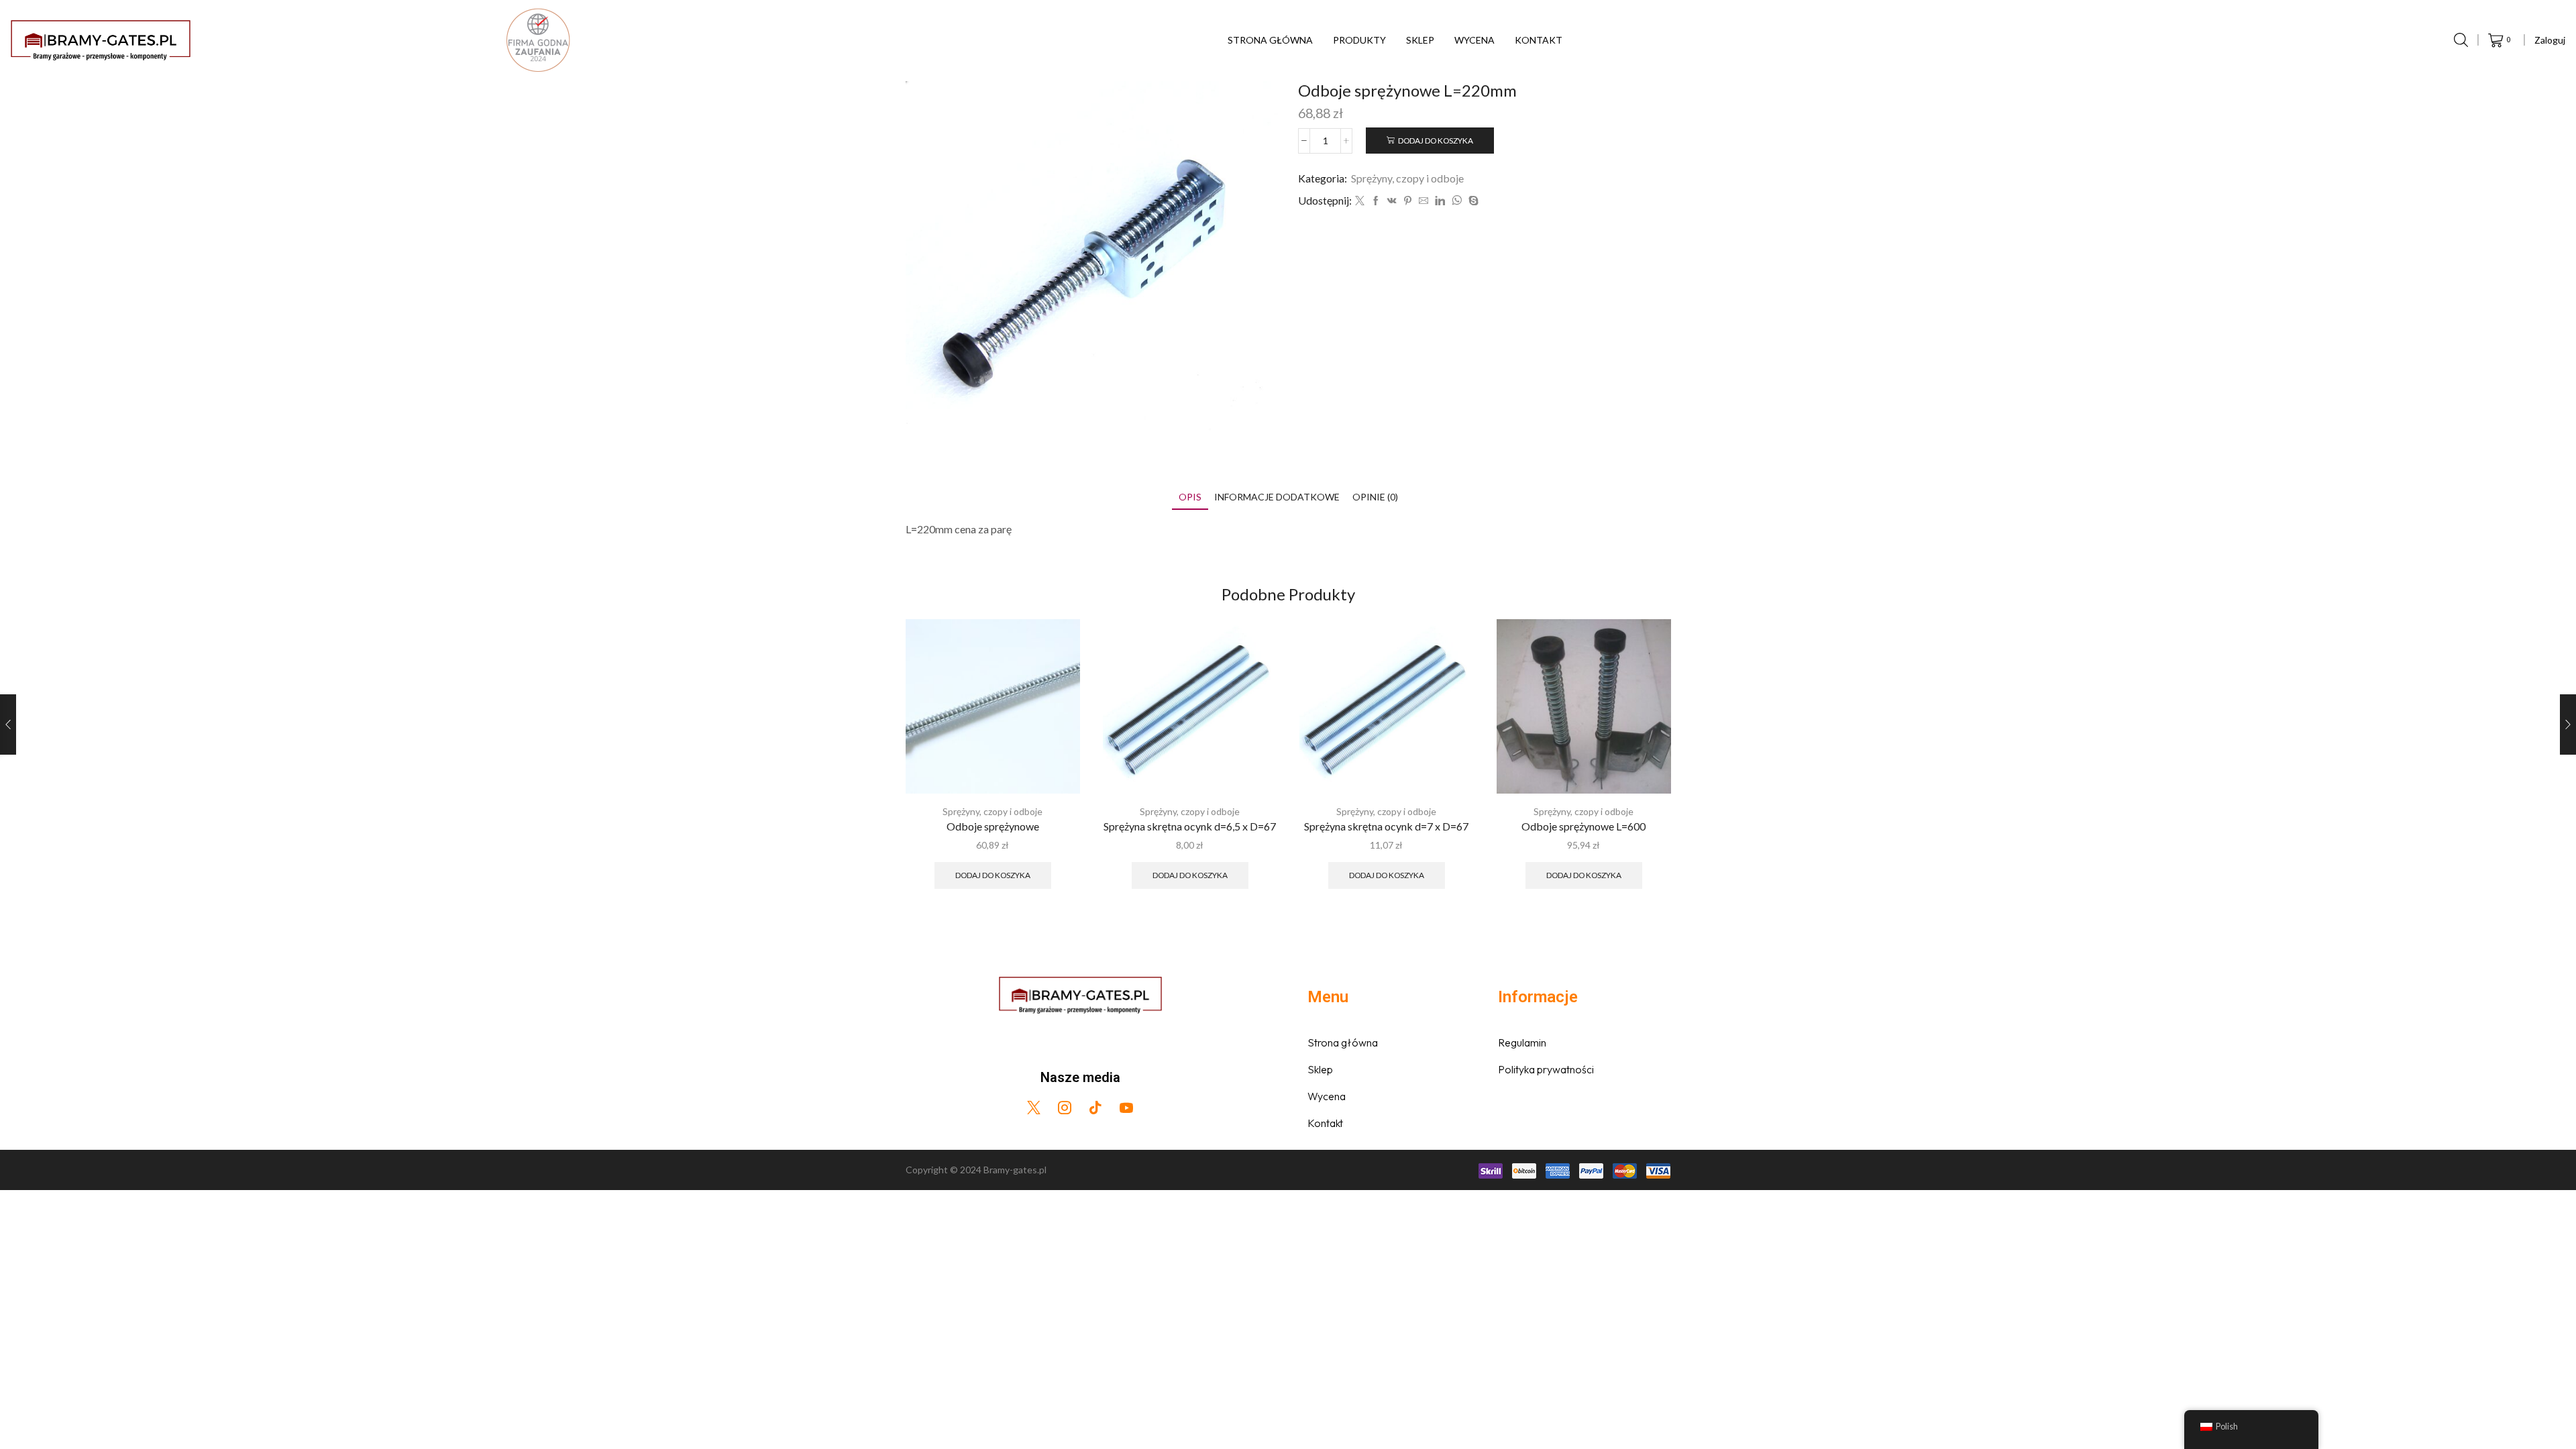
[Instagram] (1065, 1108)
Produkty (1359, 40)
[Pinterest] (1408, 201)
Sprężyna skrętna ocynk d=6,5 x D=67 (1190, 825)
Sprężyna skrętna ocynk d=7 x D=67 (1386, 825)
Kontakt (1539, 40)
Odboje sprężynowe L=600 (1584, 825)
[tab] (1190, 497)
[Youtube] (1126, 1108)
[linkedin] (1440, 201)
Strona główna (1270, 40)
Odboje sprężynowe (993, 825)
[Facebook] (1376, 201)
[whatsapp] (1457, 201)
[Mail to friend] (1424, 201)
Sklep (1420, 40)
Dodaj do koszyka (1436, 141)
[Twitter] (1360, 201)
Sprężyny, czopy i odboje (1407, 178)
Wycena (1474, 40)
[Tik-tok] (1095, 1108)
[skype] (1472, 201)
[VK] (1392, 201)
